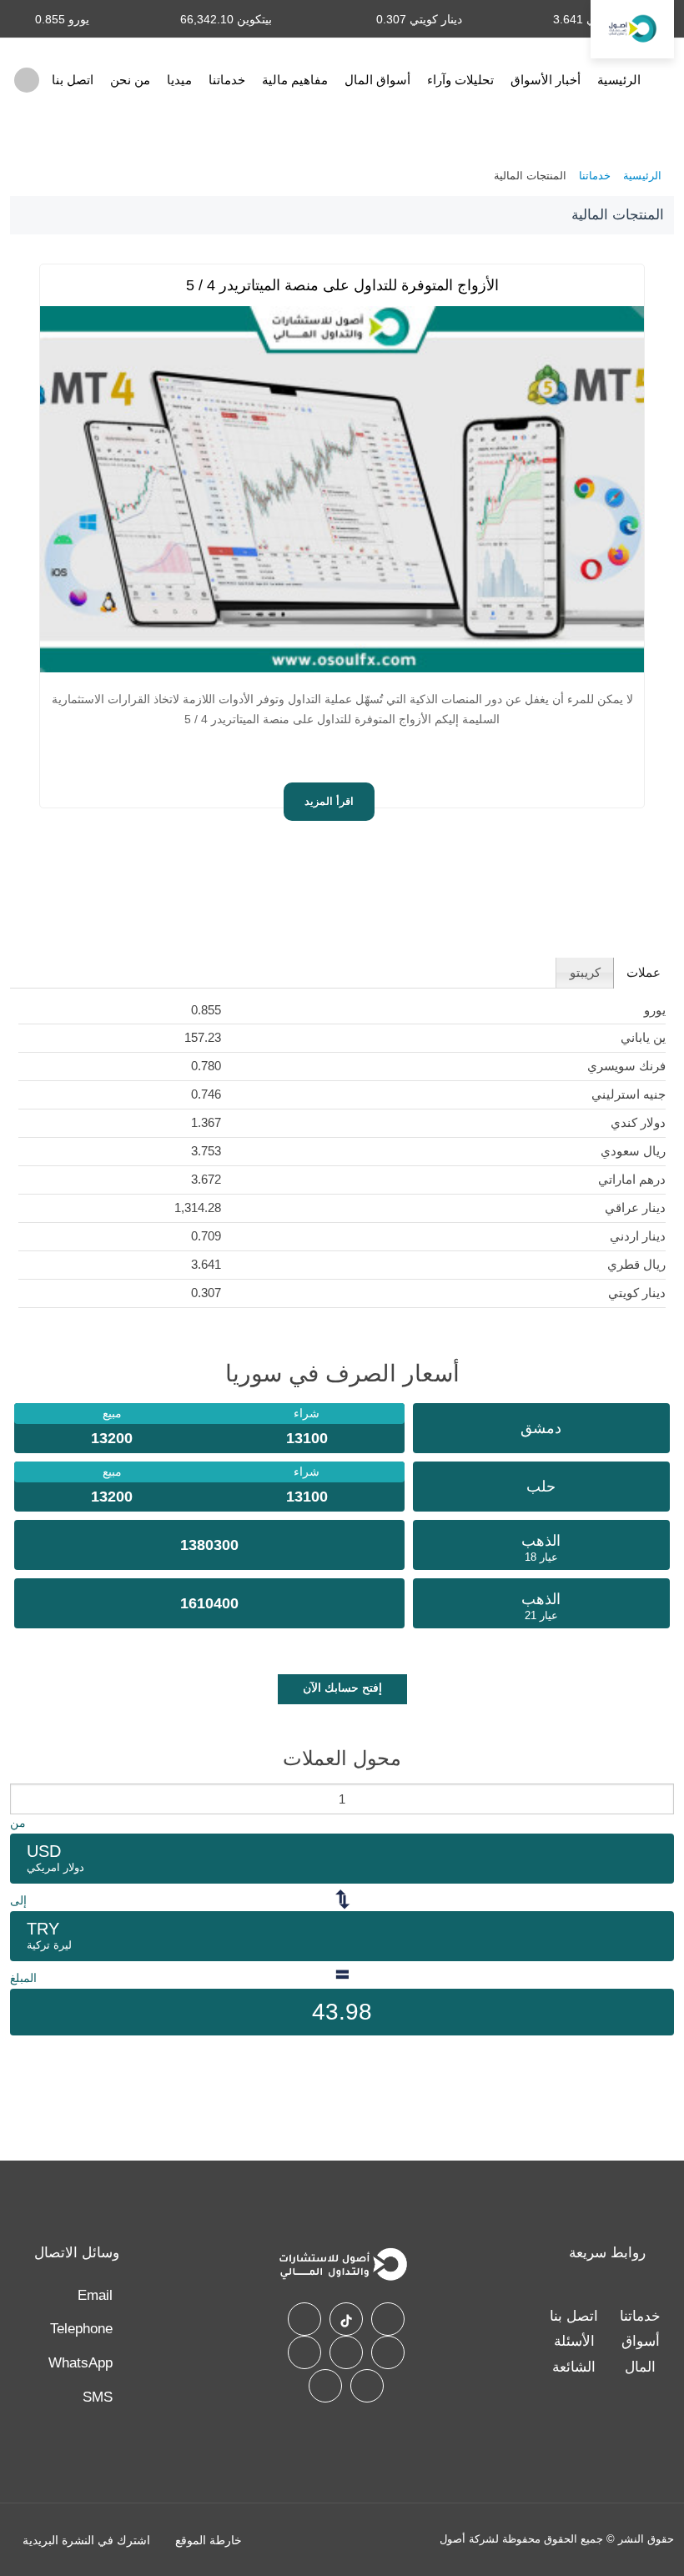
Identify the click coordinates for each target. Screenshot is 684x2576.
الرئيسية (619, 80)
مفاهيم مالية (295, 80)
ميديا (179, 80)
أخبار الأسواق (546, 80)
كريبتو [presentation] (585, 972)
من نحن (130, 80)
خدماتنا (227, 80)
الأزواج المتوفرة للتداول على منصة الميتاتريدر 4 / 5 (342, 285)
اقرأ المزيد (329, 802)
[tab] (644, 973)
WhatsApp (80, 2363)
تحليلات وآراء (460, 80)
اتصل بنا (73, 80)
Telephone (81, 2329)
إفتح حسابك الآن (342, 1688)
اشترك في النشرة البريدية (86, 2540)
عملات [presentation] (644, 972)
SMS (98, 2397)
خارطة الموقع (209, 2540)
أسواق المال (377, 80)
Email (95, 2295)
